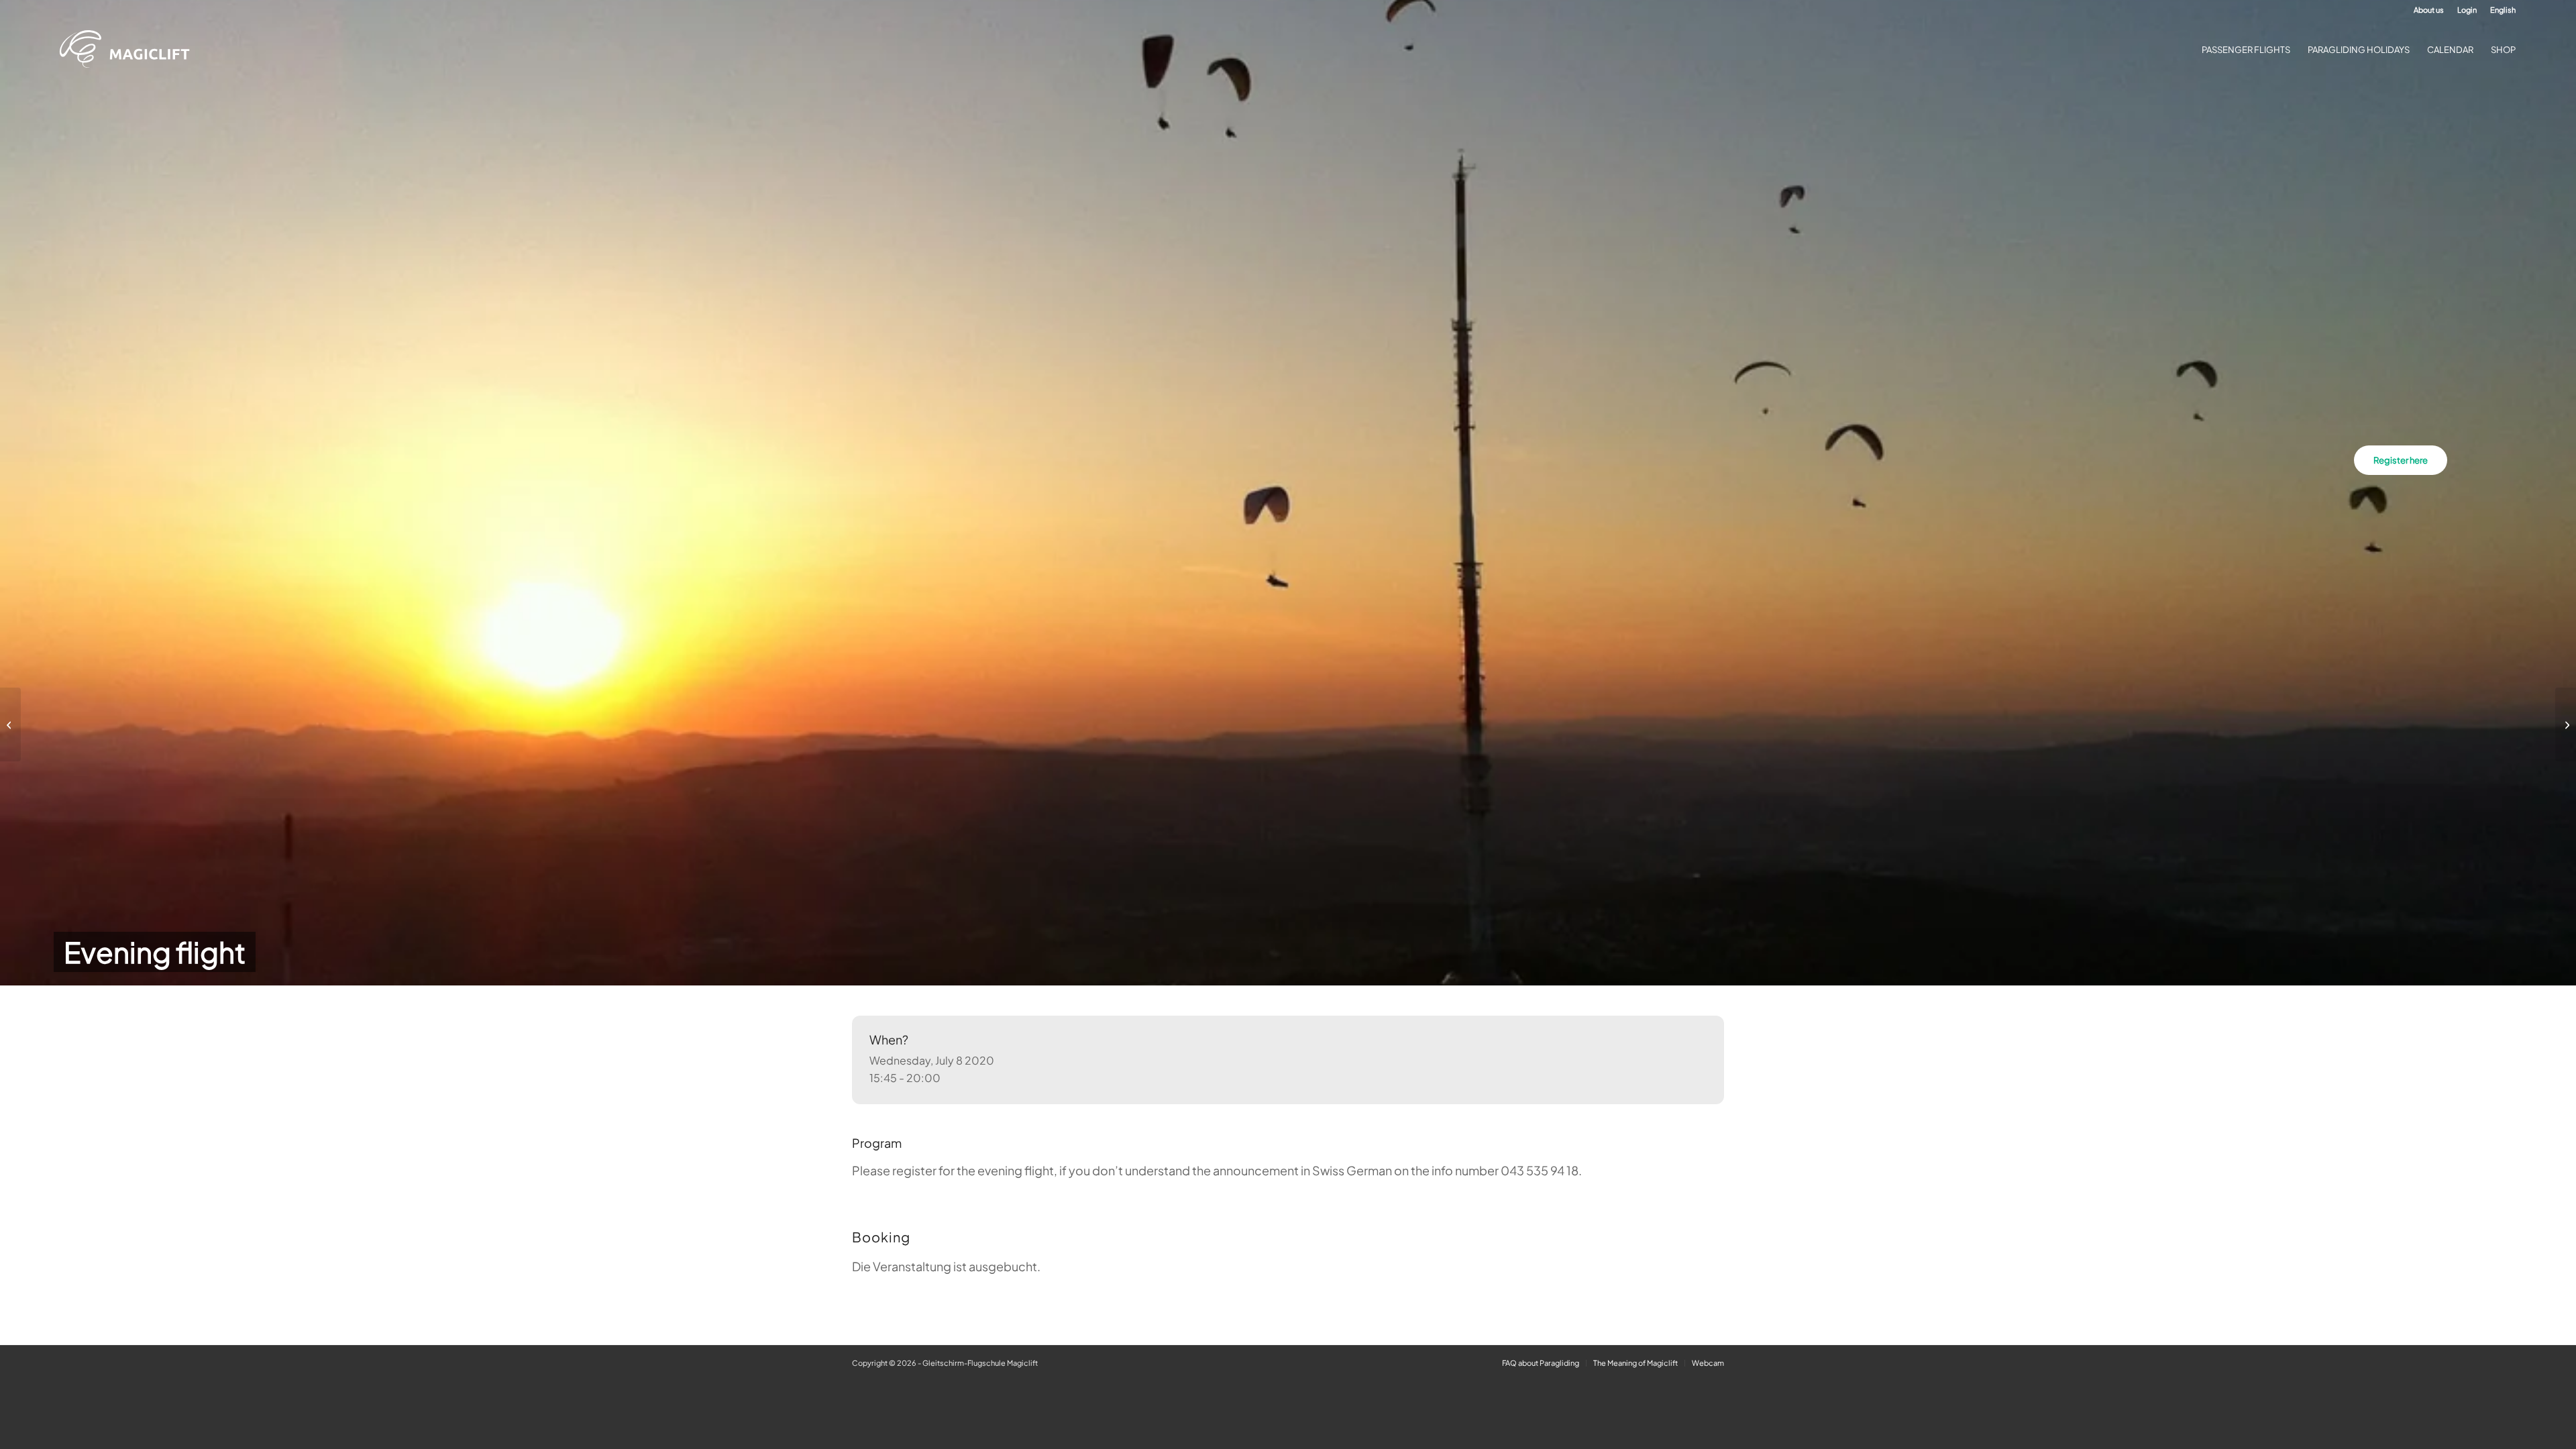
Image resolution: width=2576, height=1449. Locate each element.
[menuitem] (2429, 10)
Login (2467, 10)
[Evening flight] (10, 724)
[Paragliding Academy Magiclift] (129, 50)
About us (2429, 10)
